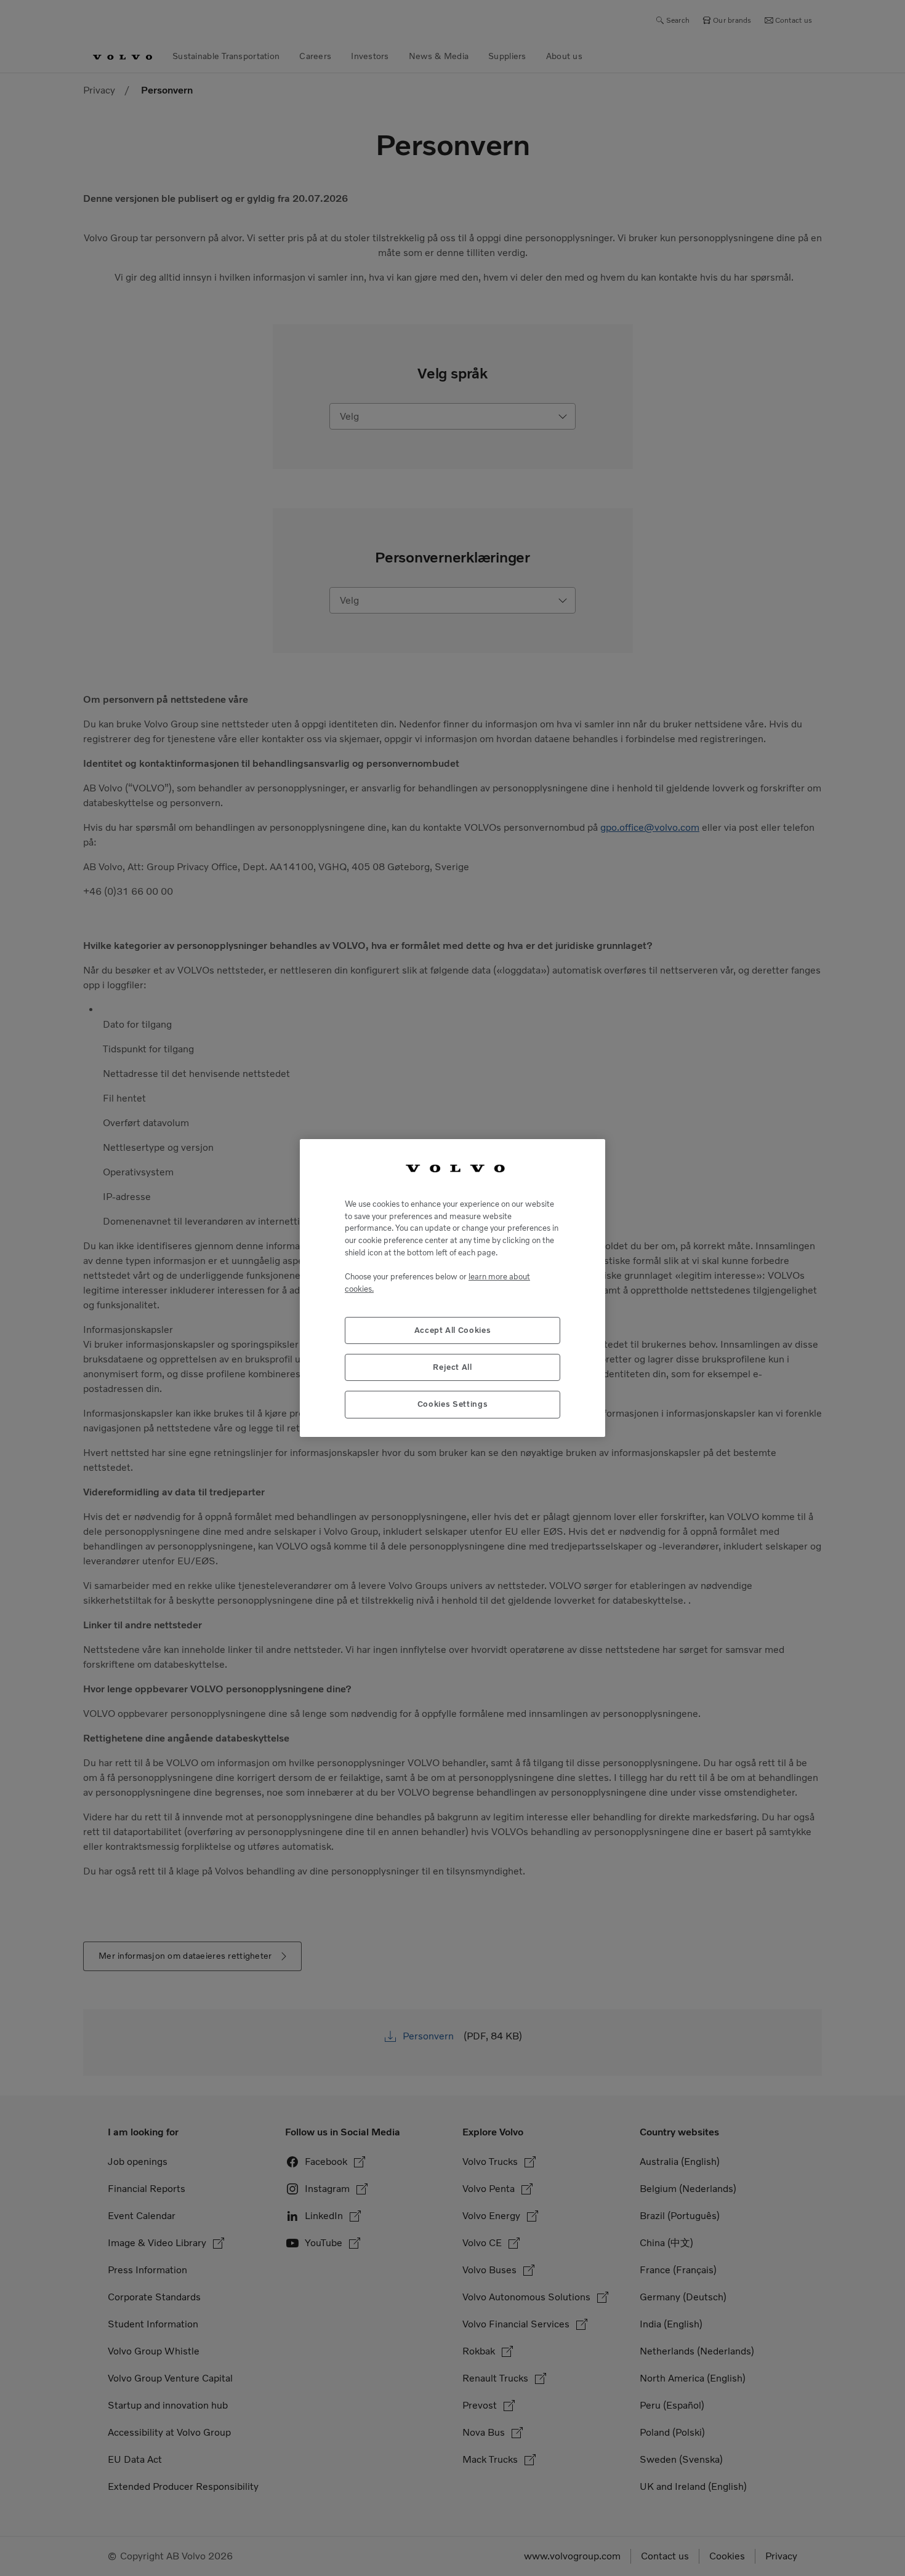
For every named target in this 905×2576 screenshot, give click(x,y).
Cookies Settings (453, 1404)
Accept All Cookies (453, 1330)
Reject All (452, 1367)
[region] (452, 1288)
